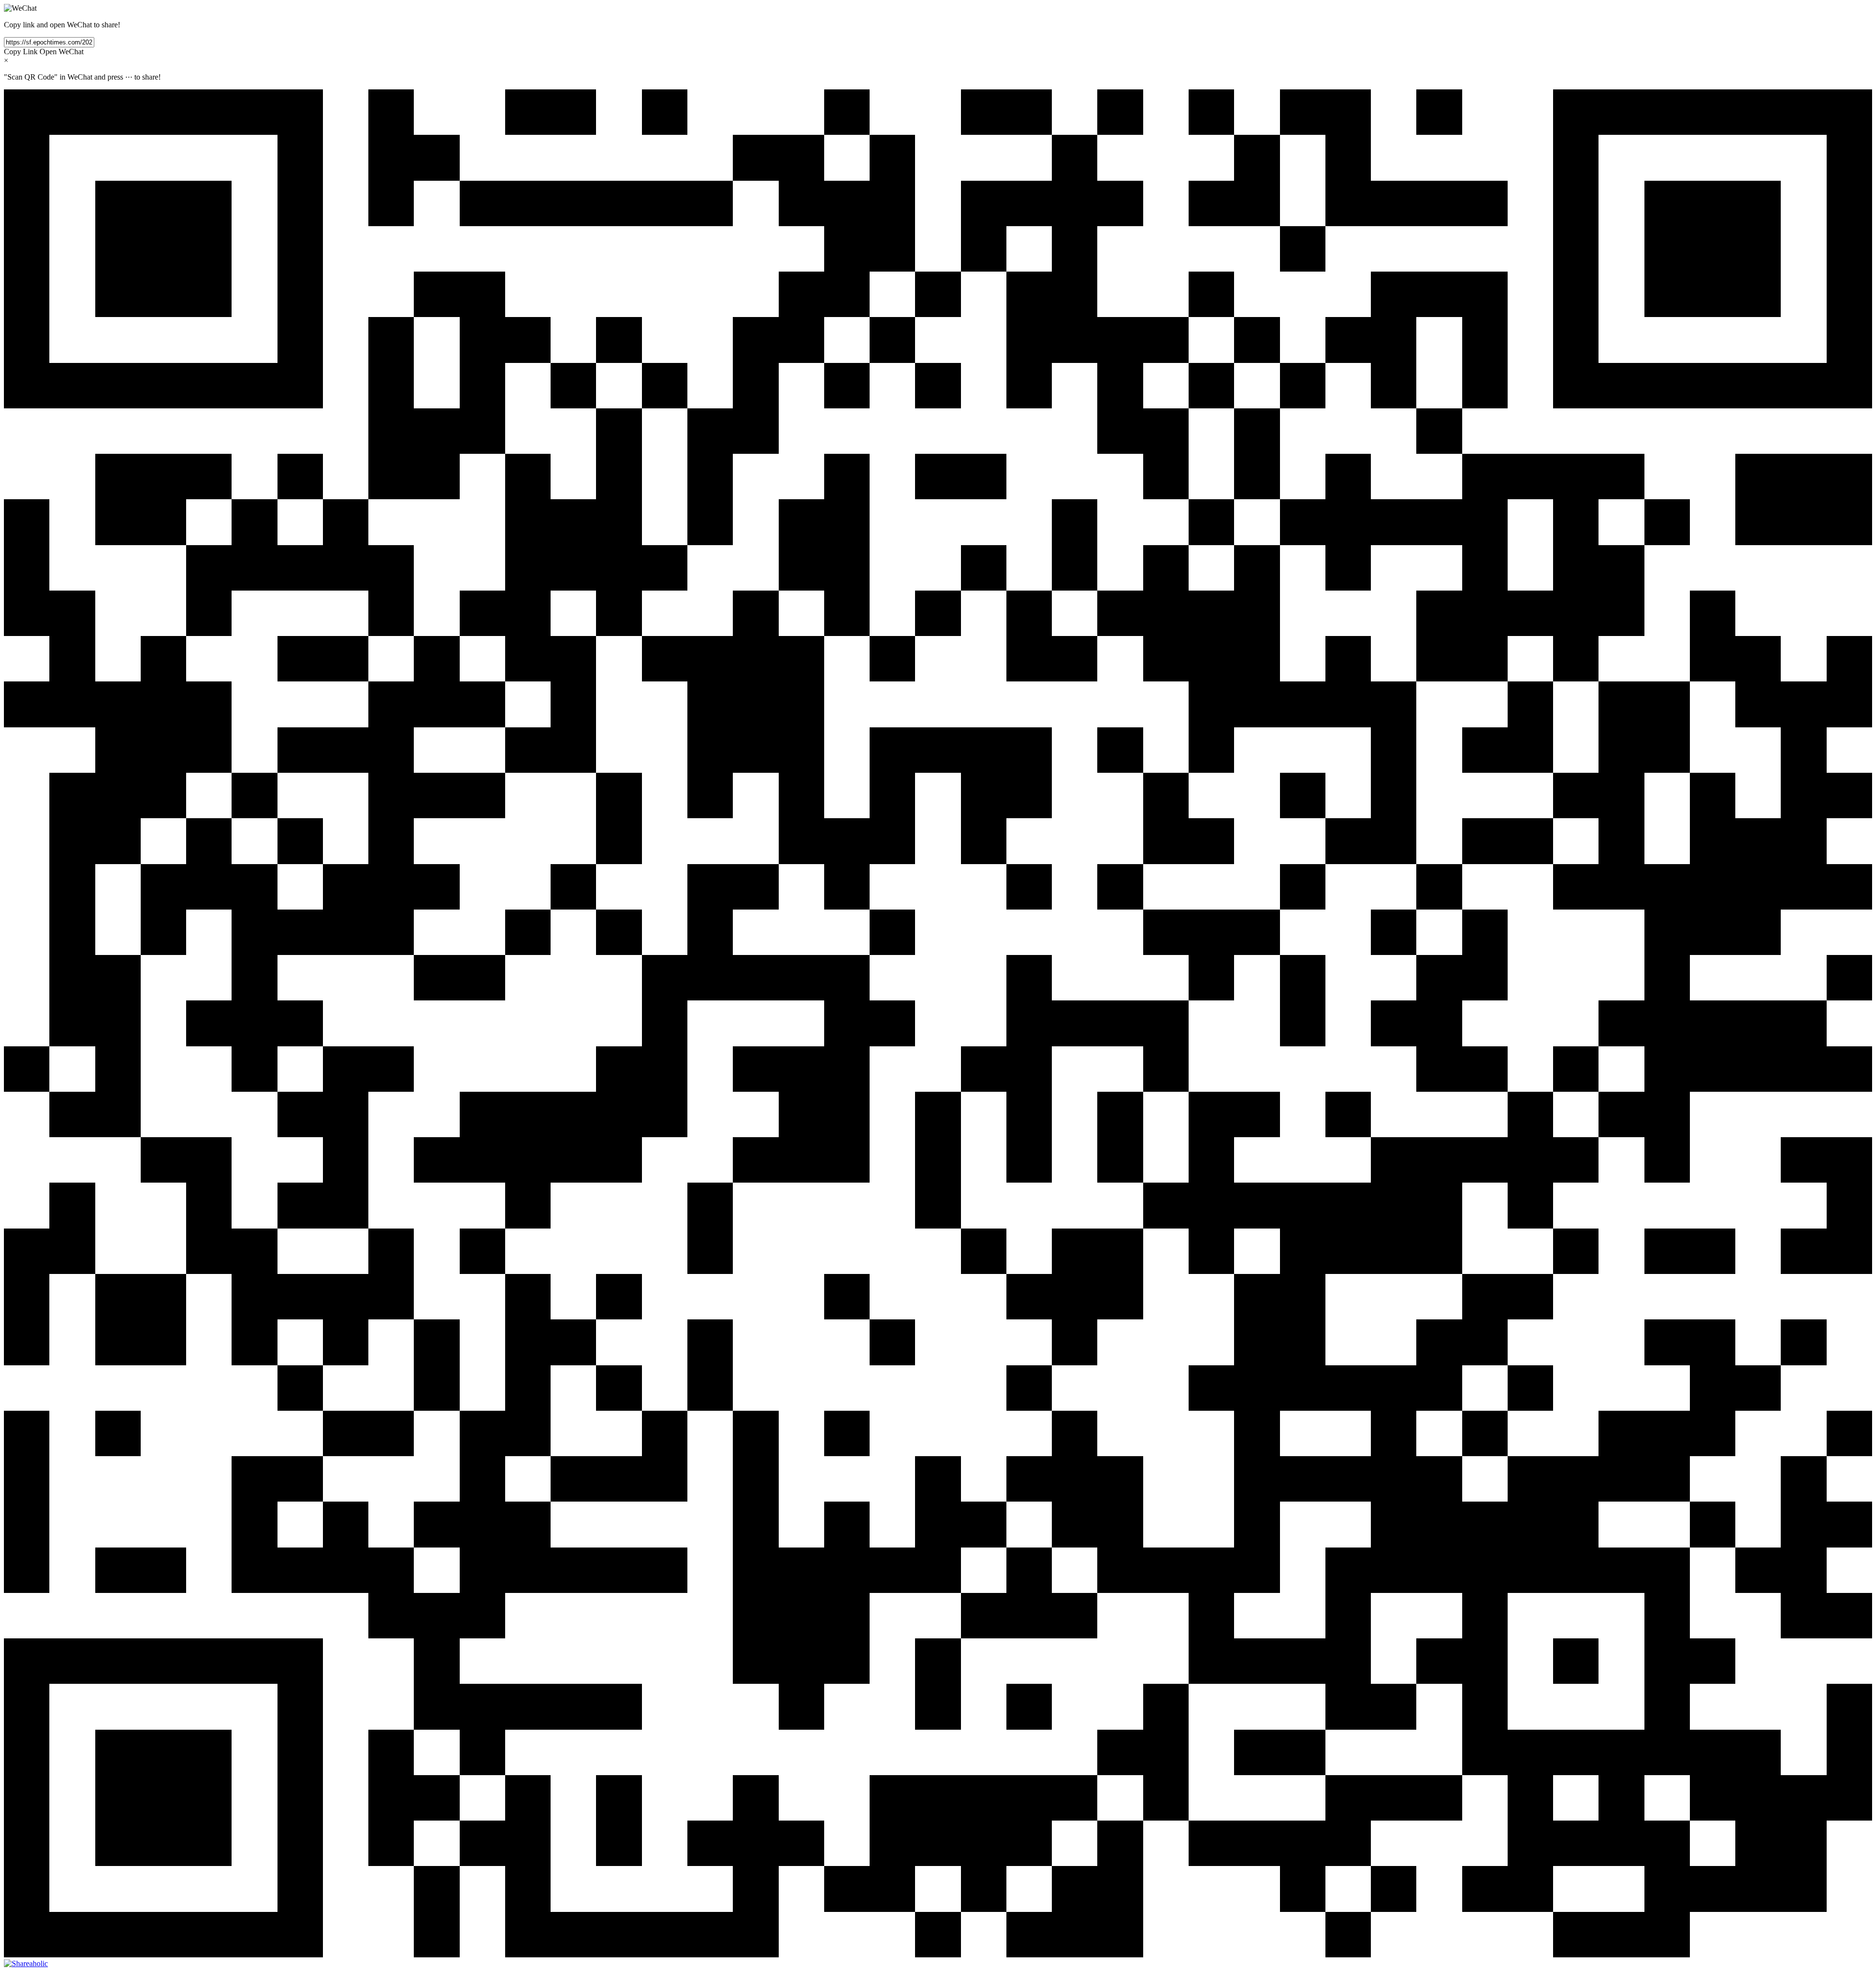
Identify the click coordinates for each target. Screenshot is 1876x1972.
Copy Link (21, 52)
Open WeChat (62, 52)
